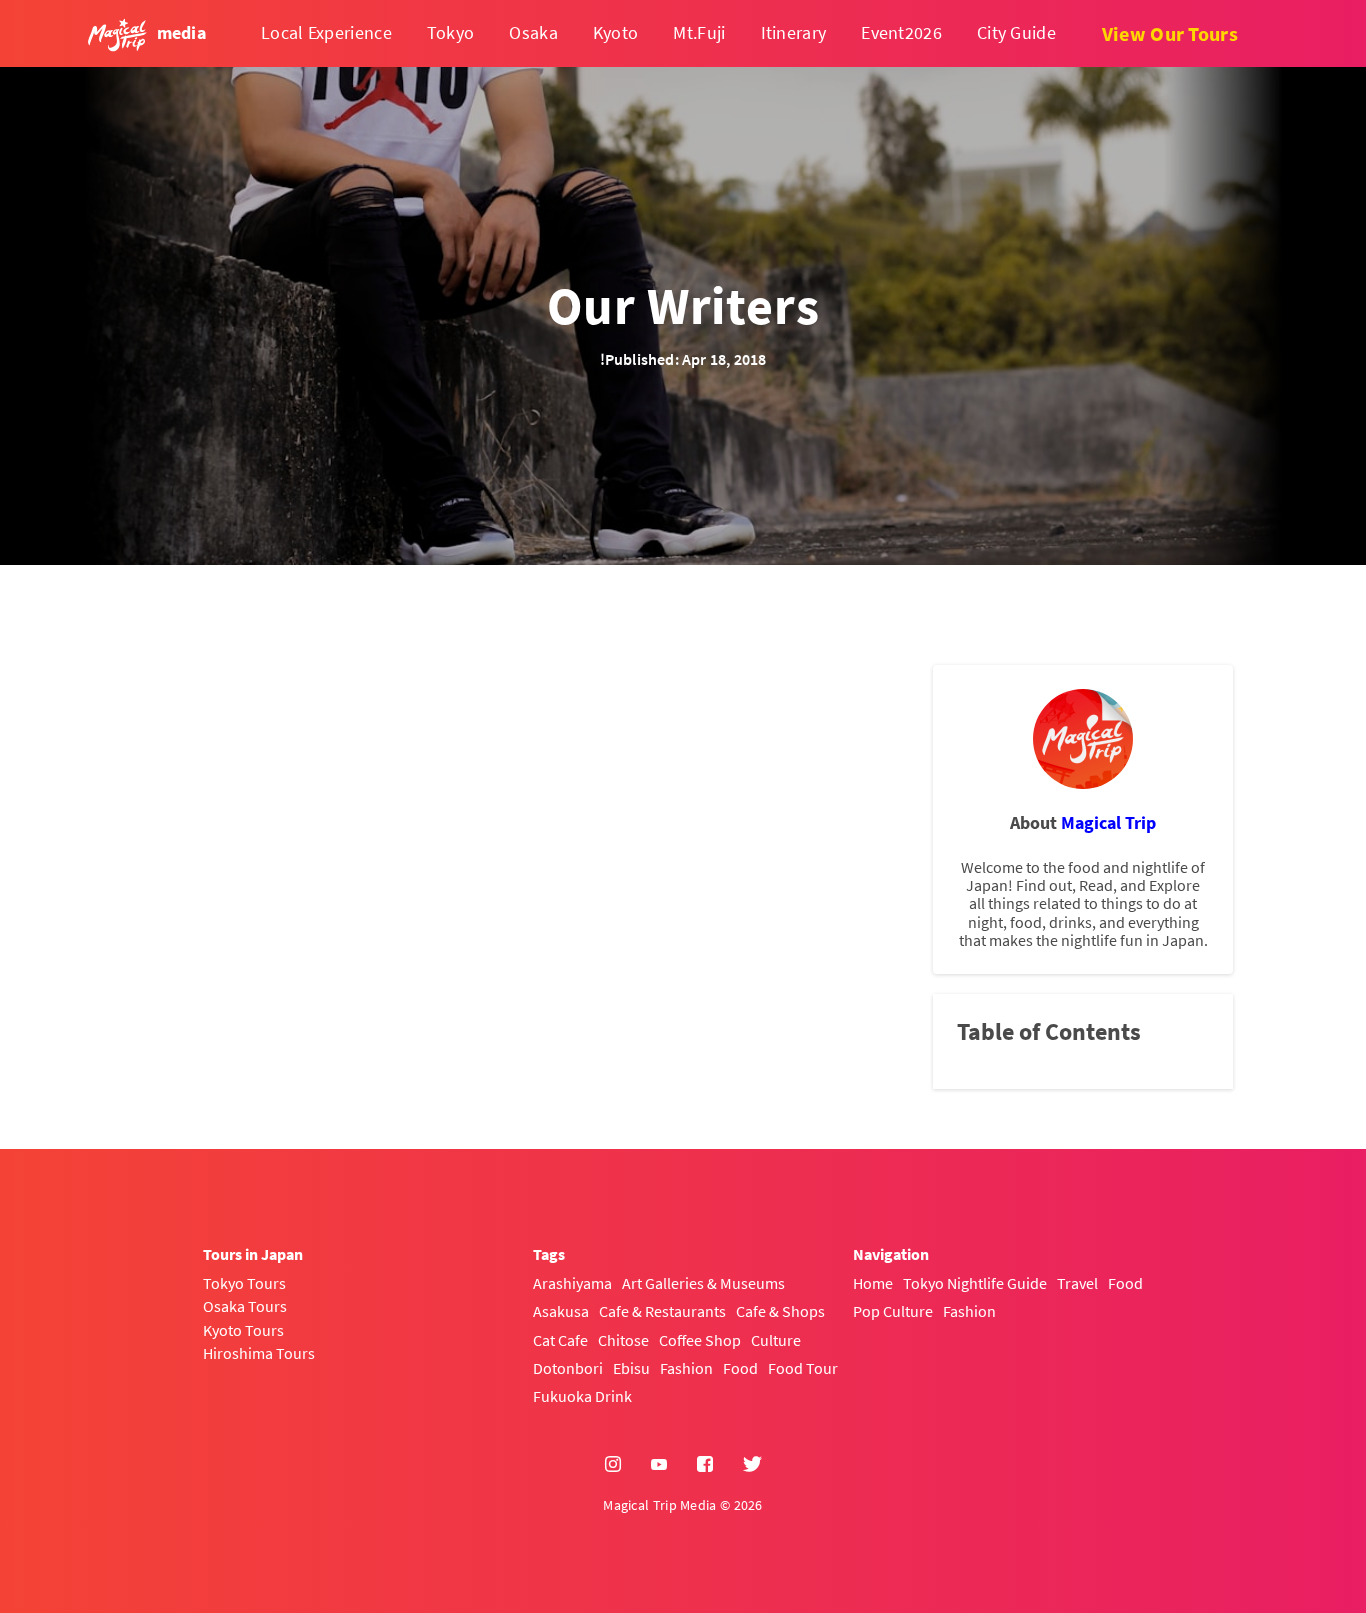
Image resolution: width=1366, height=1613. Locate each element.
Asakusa (561, 1311)
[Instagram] (613, 1465)
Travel (1077, 1283)
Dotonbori (568, 1368)
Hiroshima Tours (259, 1353)
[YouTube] (659, 1465)
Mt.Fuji (699, 32)
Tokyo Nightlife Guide (975, 1283)
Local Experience (326, 32)
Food (740, 1368)
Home (873, 1283)
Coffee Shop (700, 1340)
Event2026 (901, 32)
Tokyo (451, 32)
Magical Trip (1108, 822)
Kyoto (616, 32)
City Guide (1016, 32)
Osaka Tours (245, 1306)
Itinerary (794, 32)
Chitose (623, 1340)
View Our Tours (1170, 33)
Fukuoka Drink (582, 1396)
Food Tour (803, 1368)
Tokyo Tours (244, 1283)
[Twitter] (752, 1465)
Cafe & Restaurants (662, 1311)
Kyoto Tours (243, 1330)
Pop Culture (893, 1311)
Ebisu (631, 1368)
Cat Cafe (560, 1340)
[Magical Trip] (1083, 739)
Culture (776, 1340)
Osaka (533, 32)
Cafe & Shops (780, 1311)
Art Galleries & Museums (703, 1283)
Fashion (686, 1368)
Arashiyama (572, 1283)
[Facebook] (705, 1465)
